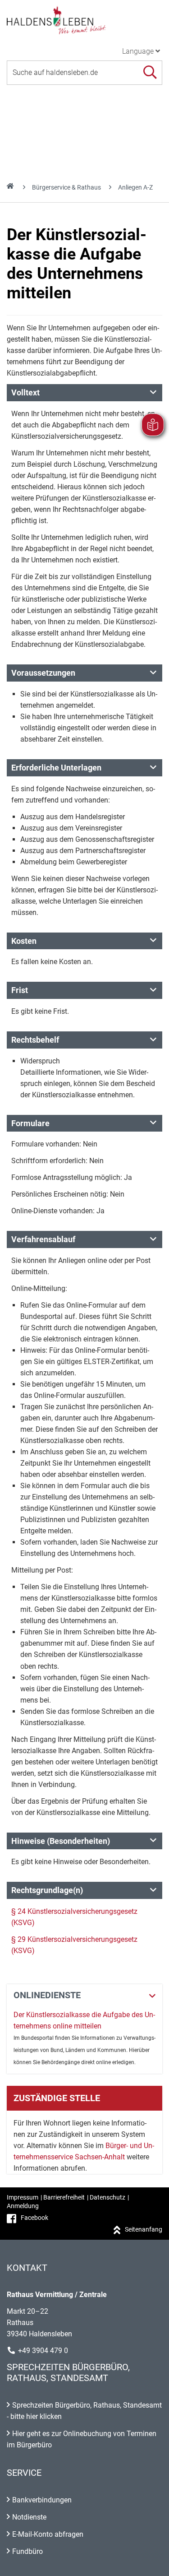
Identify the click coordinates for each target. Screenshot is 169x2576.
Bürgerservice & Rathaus (66, 187)
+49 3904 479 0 (43, 2351)
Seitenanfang (144, 2229)
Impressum (23, 2197)
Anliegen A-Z (135, 187)
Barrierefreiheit (64, 2197)
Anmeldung (23, 2206)
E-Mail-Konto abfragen (48, 2534)
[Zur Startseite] (84, 20)
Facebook (34, 2218)
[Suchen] (150, 72)
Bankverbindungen (42, 2500)
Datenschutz (107, 2197)
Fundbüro (27, 2551)
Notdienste (29, 2517)
